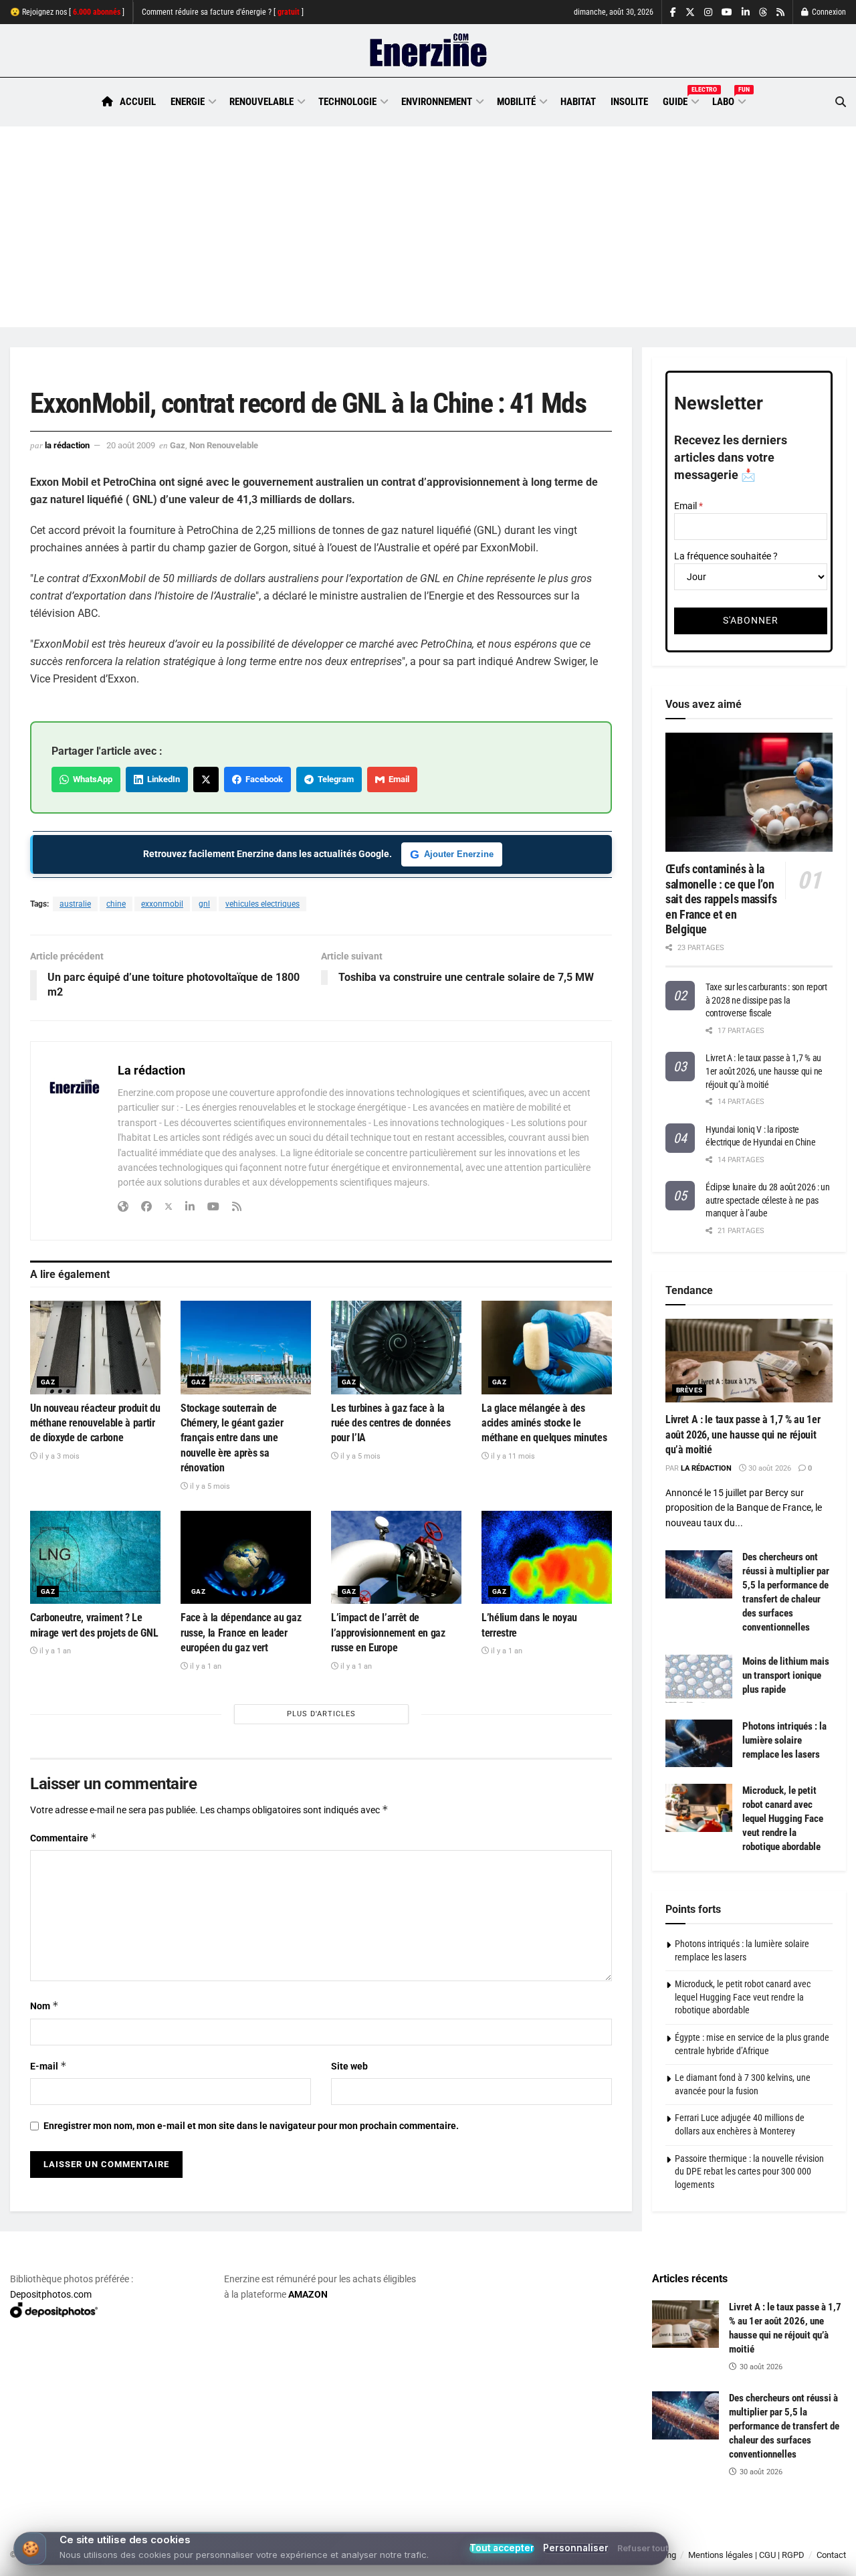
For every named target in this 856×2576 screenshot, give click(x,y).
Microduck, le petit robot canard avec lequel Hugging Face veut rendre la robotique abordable (783, 1819)
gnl (204, 904)
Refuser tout (643, 2549)
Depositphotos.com (51, 2294)
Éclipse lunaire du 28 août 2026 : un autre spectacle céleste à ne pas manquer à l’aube (768, 1200)
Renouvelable (261, 102)
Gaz (178, 445)
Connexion (828, 12)
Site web (349, 2066)
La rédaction (67, 445)
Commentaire (64, 1838)
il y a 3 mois (59, 1456)
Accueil (138, 102)
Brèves (689, 1390)
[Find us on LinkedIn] (746, 12)
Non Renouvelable (224, 445)
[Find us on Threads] (763, 13)
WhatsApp (91, 779)
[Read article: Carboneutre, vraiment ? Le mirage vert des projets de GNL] (95, 1557)
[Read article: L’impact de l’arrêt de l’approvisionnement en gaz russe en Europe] (396, 1557)
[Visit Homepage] (428, 51)
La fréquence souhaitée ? (726, 556)
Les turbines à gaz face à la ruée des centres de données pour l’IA (391, 1423)
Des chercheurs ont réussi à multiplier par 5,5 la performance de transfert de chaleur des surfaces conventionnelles (784, 2426)
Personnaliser (576, 2548)
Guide (680, 100)
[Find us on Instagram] (708, 12)
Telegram (334, 779)
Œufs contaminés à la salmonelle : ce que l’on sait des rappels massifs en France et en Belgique (721, 899)
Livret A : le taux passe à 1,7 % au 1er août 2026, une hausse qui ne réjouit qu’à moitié (764, 1071)
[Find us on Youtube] (727, 12)
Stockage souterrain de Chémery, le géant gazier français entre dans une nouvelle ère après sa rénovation (232, 1438)
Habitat (578, 102)
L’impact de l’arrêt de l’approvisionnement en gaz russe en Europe (388, 1633)
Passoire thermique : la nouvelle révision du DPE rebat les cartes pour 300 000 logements (749, 2172)
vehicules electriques (262, 904)
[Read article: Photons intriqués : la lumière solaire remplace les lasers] (699, 1744)
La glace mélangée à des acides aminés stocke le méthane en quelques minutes (544, 1423)
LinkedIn (162, 779)
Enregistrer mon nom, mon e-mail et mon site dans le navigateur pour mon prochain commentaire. (251, 2126)
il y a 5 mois (209, 1486)
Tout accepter (502, 2549)
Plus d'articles (321, 1714)
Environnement (437, 102)
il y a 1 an (54, 1651)
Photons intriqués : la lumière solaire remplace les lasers (784, 1740)
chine (116, 904)
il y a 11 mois (512, 1456)
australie (75, 904)
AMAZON (308, 2294)
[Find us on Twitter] (690, 12)
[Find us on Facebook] (673, 12)
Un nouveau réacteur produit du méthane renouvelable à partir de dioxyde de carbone (95, 1423)
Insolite (629, 102)
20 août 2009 (131, 445)
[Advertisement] (428, 227)
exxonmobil (162, 904)
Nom (44, 2006)
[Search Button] (841, 102)
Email (397, 779)
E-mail (48, 2066)
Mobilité (516, 102)
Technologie (347, 102)
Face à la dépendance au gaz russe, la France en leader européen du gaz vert (241, 1633)
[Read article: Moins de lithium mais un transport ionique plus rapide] (699, 1679)
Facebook (262, 779)
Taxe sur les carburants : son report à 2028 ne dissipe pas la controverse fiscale (766, 1000)
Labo (728, 100)
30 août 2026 (769, 1468)
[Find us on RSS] (780, 12)
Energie (188, 102)
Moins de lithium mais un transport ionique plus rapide (786, 1675)
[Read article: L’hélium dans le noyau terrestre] (547, 1557)
